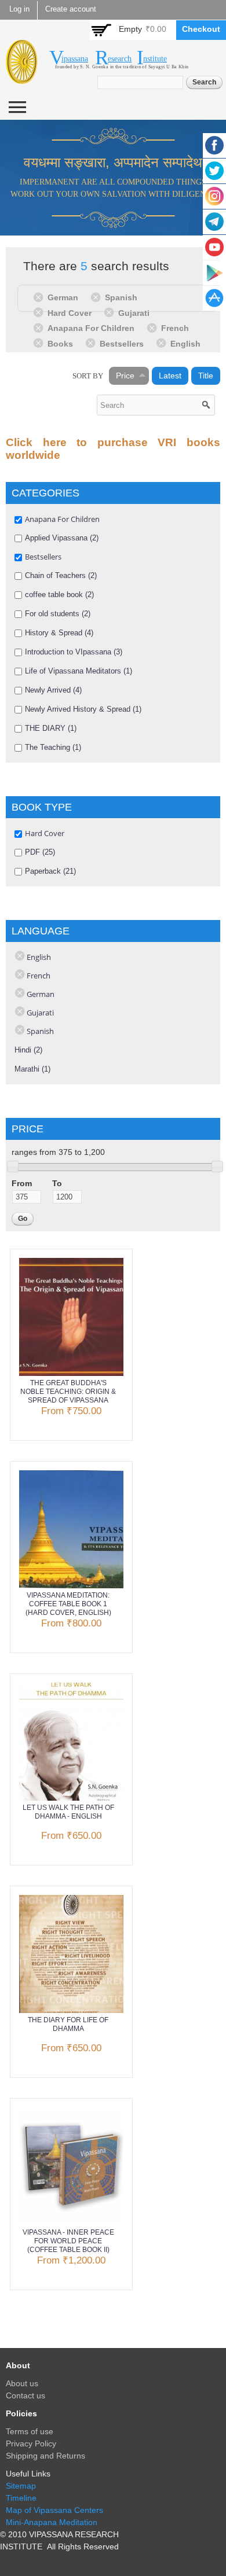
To (57, 1183)
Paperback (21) (50, 871)
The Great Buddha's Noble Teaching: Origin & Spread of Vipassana (68, 1392)
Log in (19, 9)
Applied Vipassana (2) (62, 538)
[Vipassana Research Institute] (22, 77)
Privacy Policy (31, 2443)
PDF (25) (40, 852)
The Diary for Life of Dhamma (68, 2024)
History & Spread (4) (59, 633)
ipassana (75, 59)
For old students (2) (58, 614)
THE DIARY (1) (51, 728)
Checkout (201, 29)
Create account (71, 9)
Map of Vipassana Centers (54, 2510)
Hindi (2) (28, 1050)
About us (22, 2383)
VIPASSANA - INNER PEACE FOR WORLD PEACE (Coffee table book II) (68, 2241)
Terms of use (30, 2431)
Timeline (21, 2498)
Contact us (25, 2395)
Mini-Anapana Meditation (52, 2522)
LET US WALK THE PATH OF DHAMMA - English (68, 1812)
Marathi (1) (32, 1069)
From (22, 1183)
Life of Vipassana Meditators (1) (79, 671)
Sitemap (21, 2486)
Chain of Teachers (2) (61, 575)
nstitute (155, 59)
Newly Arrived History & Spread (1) (83, 709)
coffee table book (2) (59, 595)
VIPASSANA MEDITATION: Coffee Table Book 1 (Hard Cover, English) (68, 1604)
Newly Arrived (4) (53, 690)
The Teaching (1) (53, 747)
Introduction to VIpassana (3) (74, 652)
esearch (120, 59)
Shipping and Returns (45, 2456)
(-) (40, 297)
